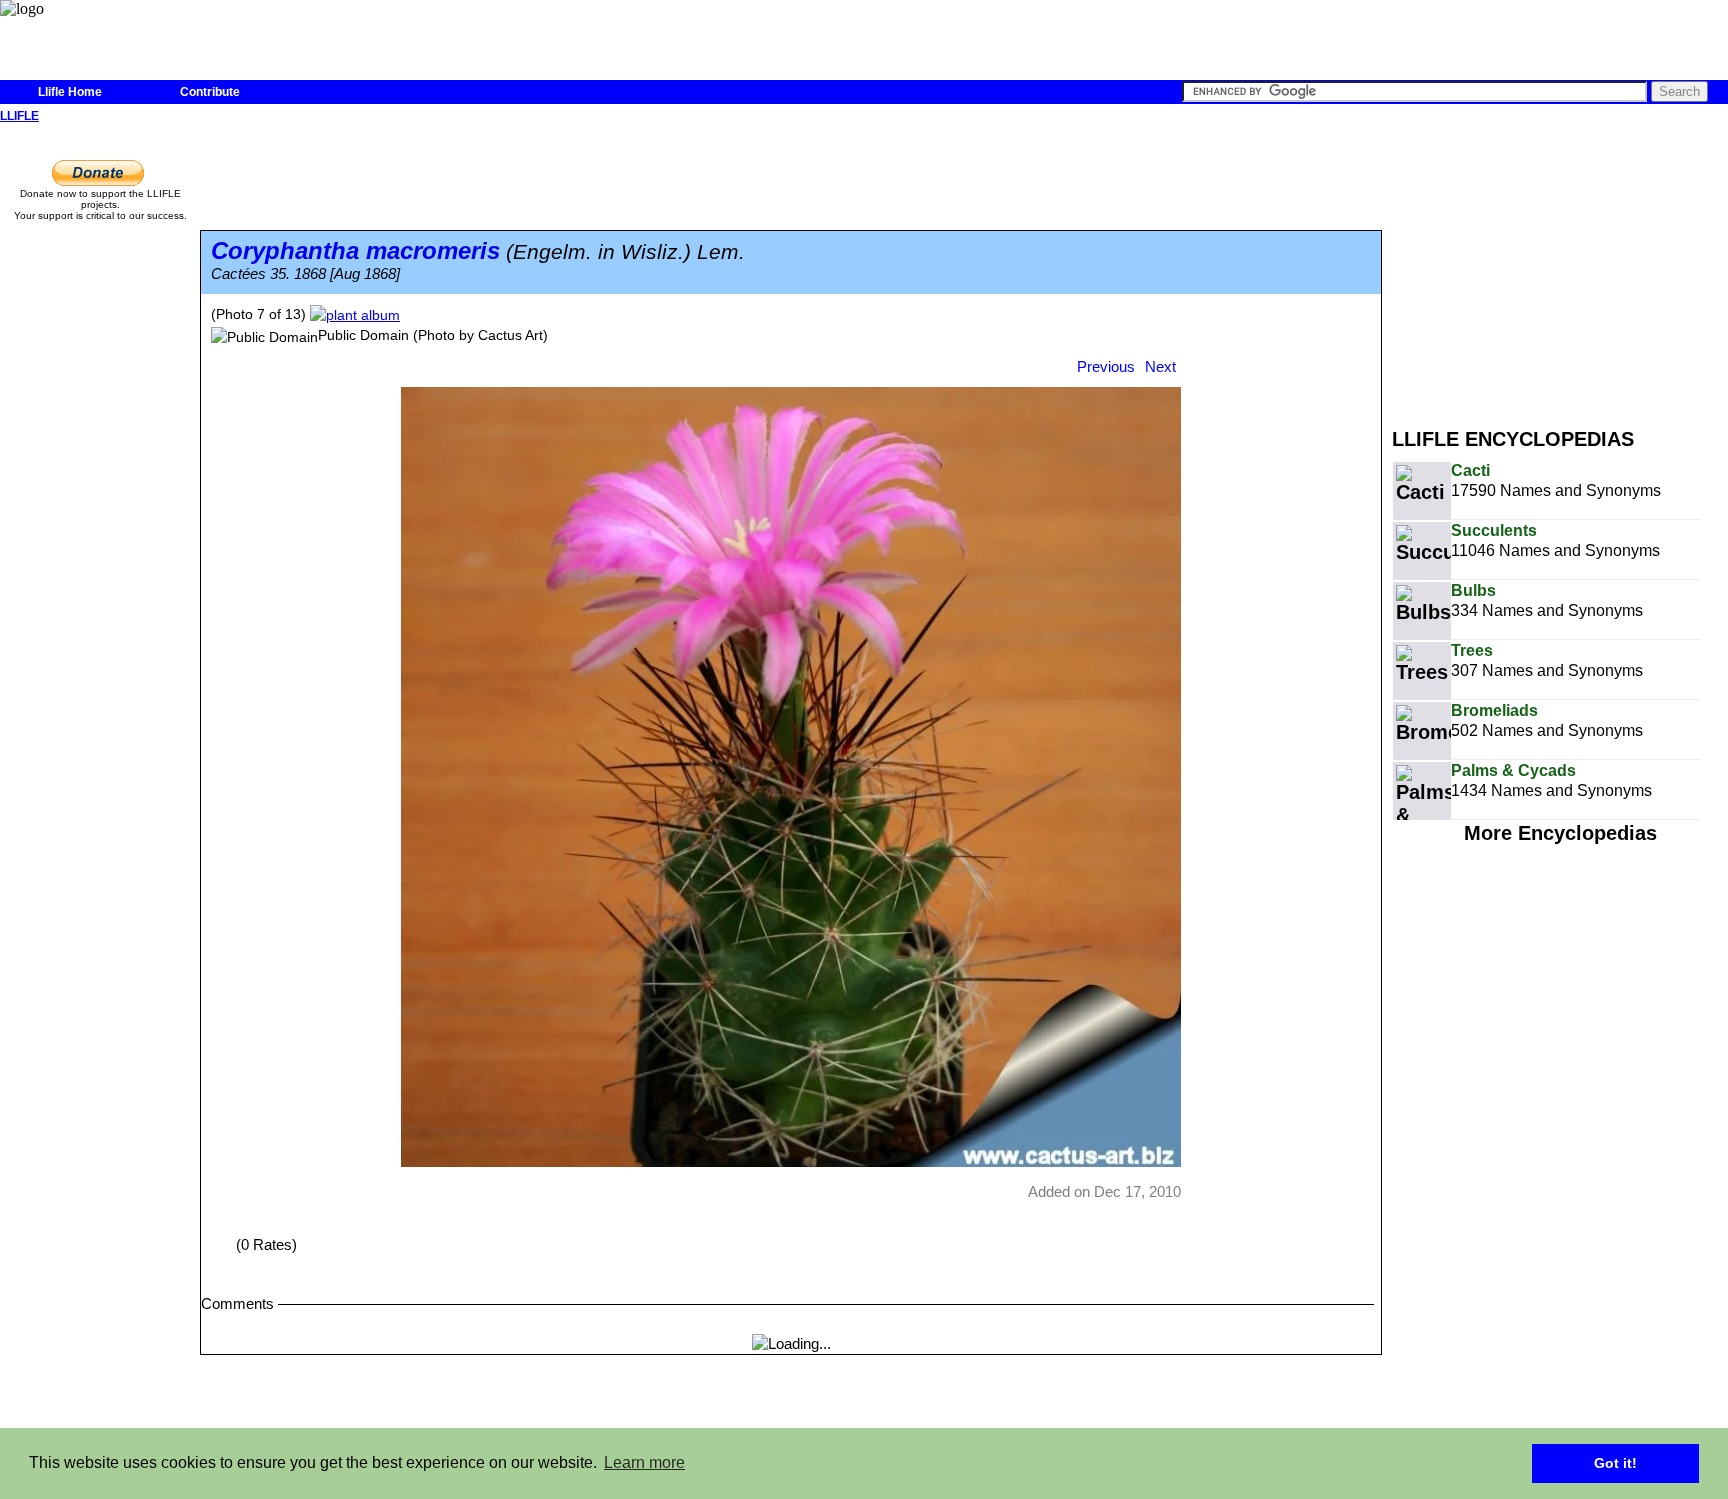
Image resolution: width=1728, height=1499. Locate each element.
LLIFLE (19, 116)
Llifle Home (70, 92)
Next (1160, 366)
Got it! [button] (1615, 1463)
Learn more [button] (644, 1462)
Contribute (210, 92)
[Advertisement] (1560, 268)
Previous (1106, 366)
